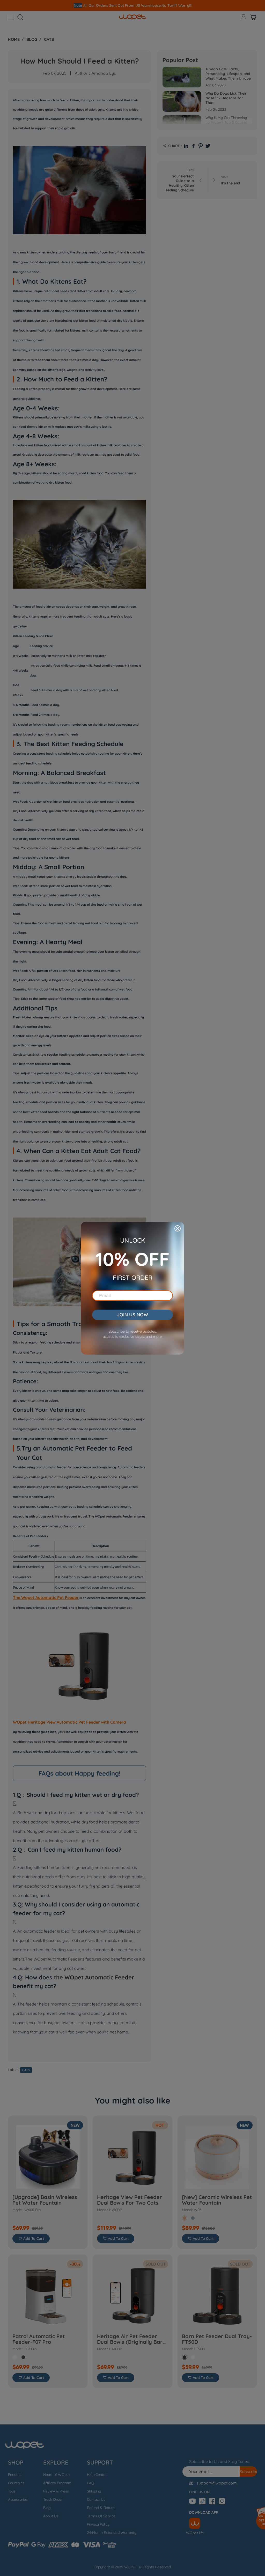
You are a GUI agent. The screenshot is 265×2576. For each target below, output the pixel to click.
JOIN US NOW (132, 1315)
